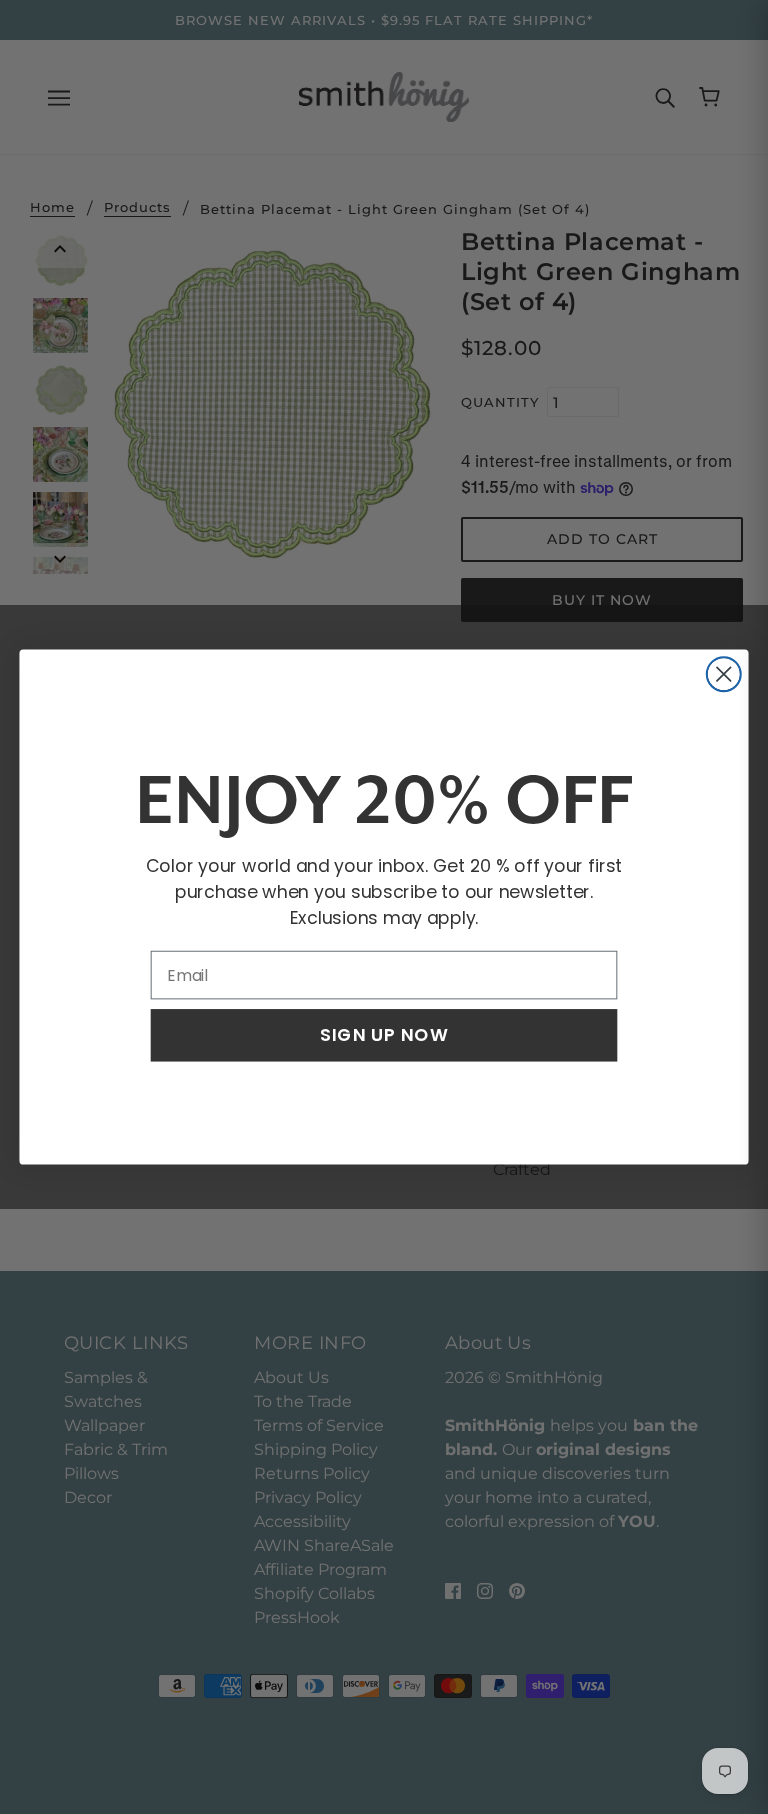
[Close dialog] (724, 674)
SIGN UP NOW (384, 1035)
